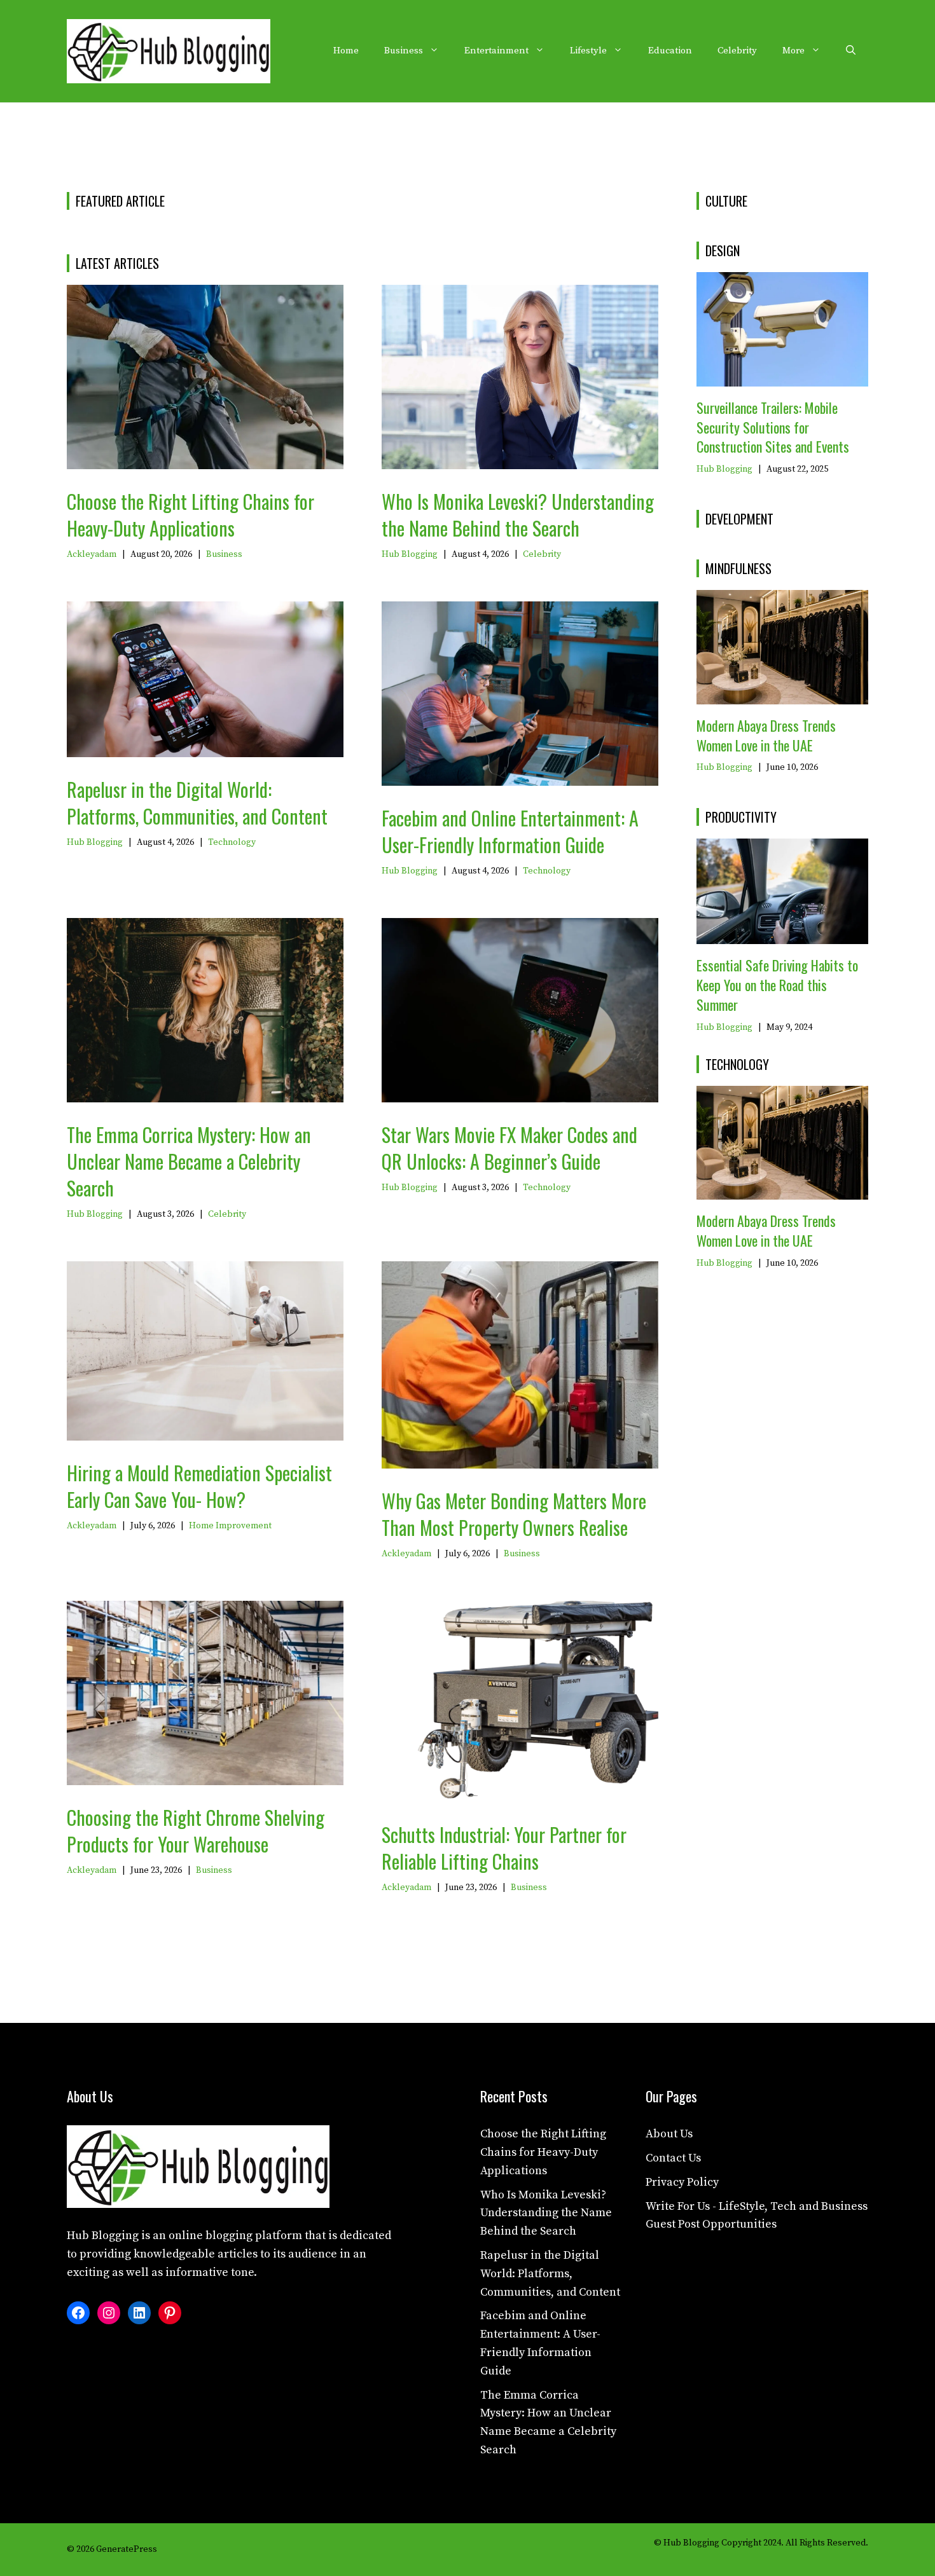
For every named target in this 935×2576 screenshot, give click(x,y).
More (793, 51)
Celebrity (737, 51)
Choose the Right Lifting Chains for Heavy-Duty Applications (190, 515)
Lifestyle (588, 51)
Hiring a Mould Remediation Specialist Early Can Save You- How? (199, 1486)
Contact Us (673, 2158)
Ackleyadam (92, 554)
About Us (669, 2134)
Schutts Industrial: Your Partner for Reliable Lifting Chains (504, 1848)
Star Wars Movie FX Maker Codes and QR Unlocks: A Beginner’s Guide (509, 1148)
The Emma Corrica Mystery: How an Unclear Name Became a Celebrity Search (189, 1161)
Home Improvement (230, 1526)
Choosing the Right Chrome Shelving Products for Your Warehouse (196, 1831)
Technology (232, 842)
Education (670, 51)
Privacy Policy (682, 2182)
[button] (851, 51)
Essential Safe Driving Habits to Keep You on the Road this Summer (777, 985)
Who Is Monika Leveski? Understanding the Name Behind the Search (518, 515)
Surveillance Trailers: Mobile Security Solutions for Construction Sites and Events (773, 427)
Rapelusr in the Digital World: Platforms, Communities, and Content (197, 803)
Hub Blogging (410, 554)
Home (346, 51)
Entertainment (496, 51)
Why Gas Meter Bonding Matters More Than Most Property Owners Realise (514, 1514)
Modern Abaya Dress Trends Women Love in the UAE (766, 735)
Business (404, 51)
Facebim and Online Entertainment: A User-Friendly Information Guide (510, 831)
